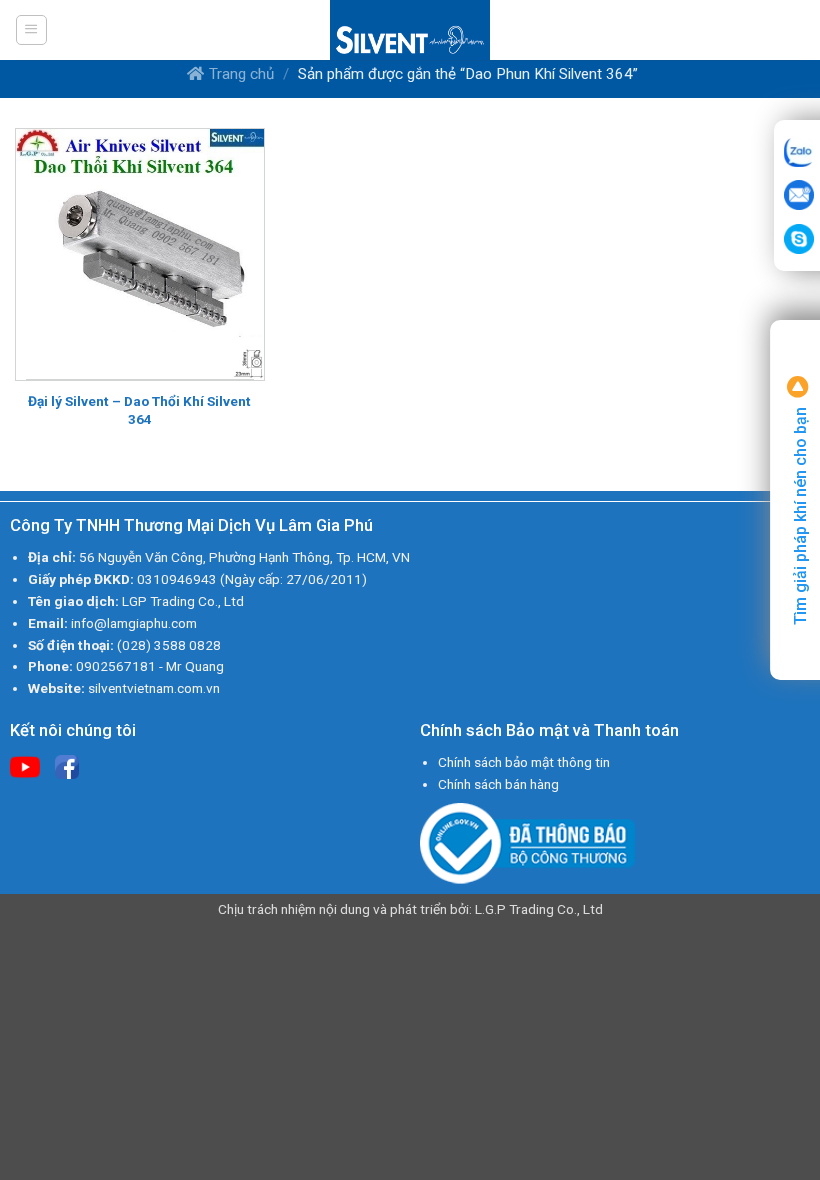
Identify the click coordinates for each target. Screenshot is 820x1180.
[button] (31, 30)
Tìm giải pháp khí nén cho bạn (800, 514)
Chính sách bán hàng (498, 784)
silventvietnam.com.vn (154, 688)
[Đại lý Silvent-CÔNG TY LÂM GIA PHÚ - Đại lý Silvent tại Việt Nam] (410, 30)
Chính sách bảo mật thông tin (524, 762)
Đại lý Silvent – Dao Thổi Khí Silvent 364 (139, 410)
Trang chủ (241, 74)
